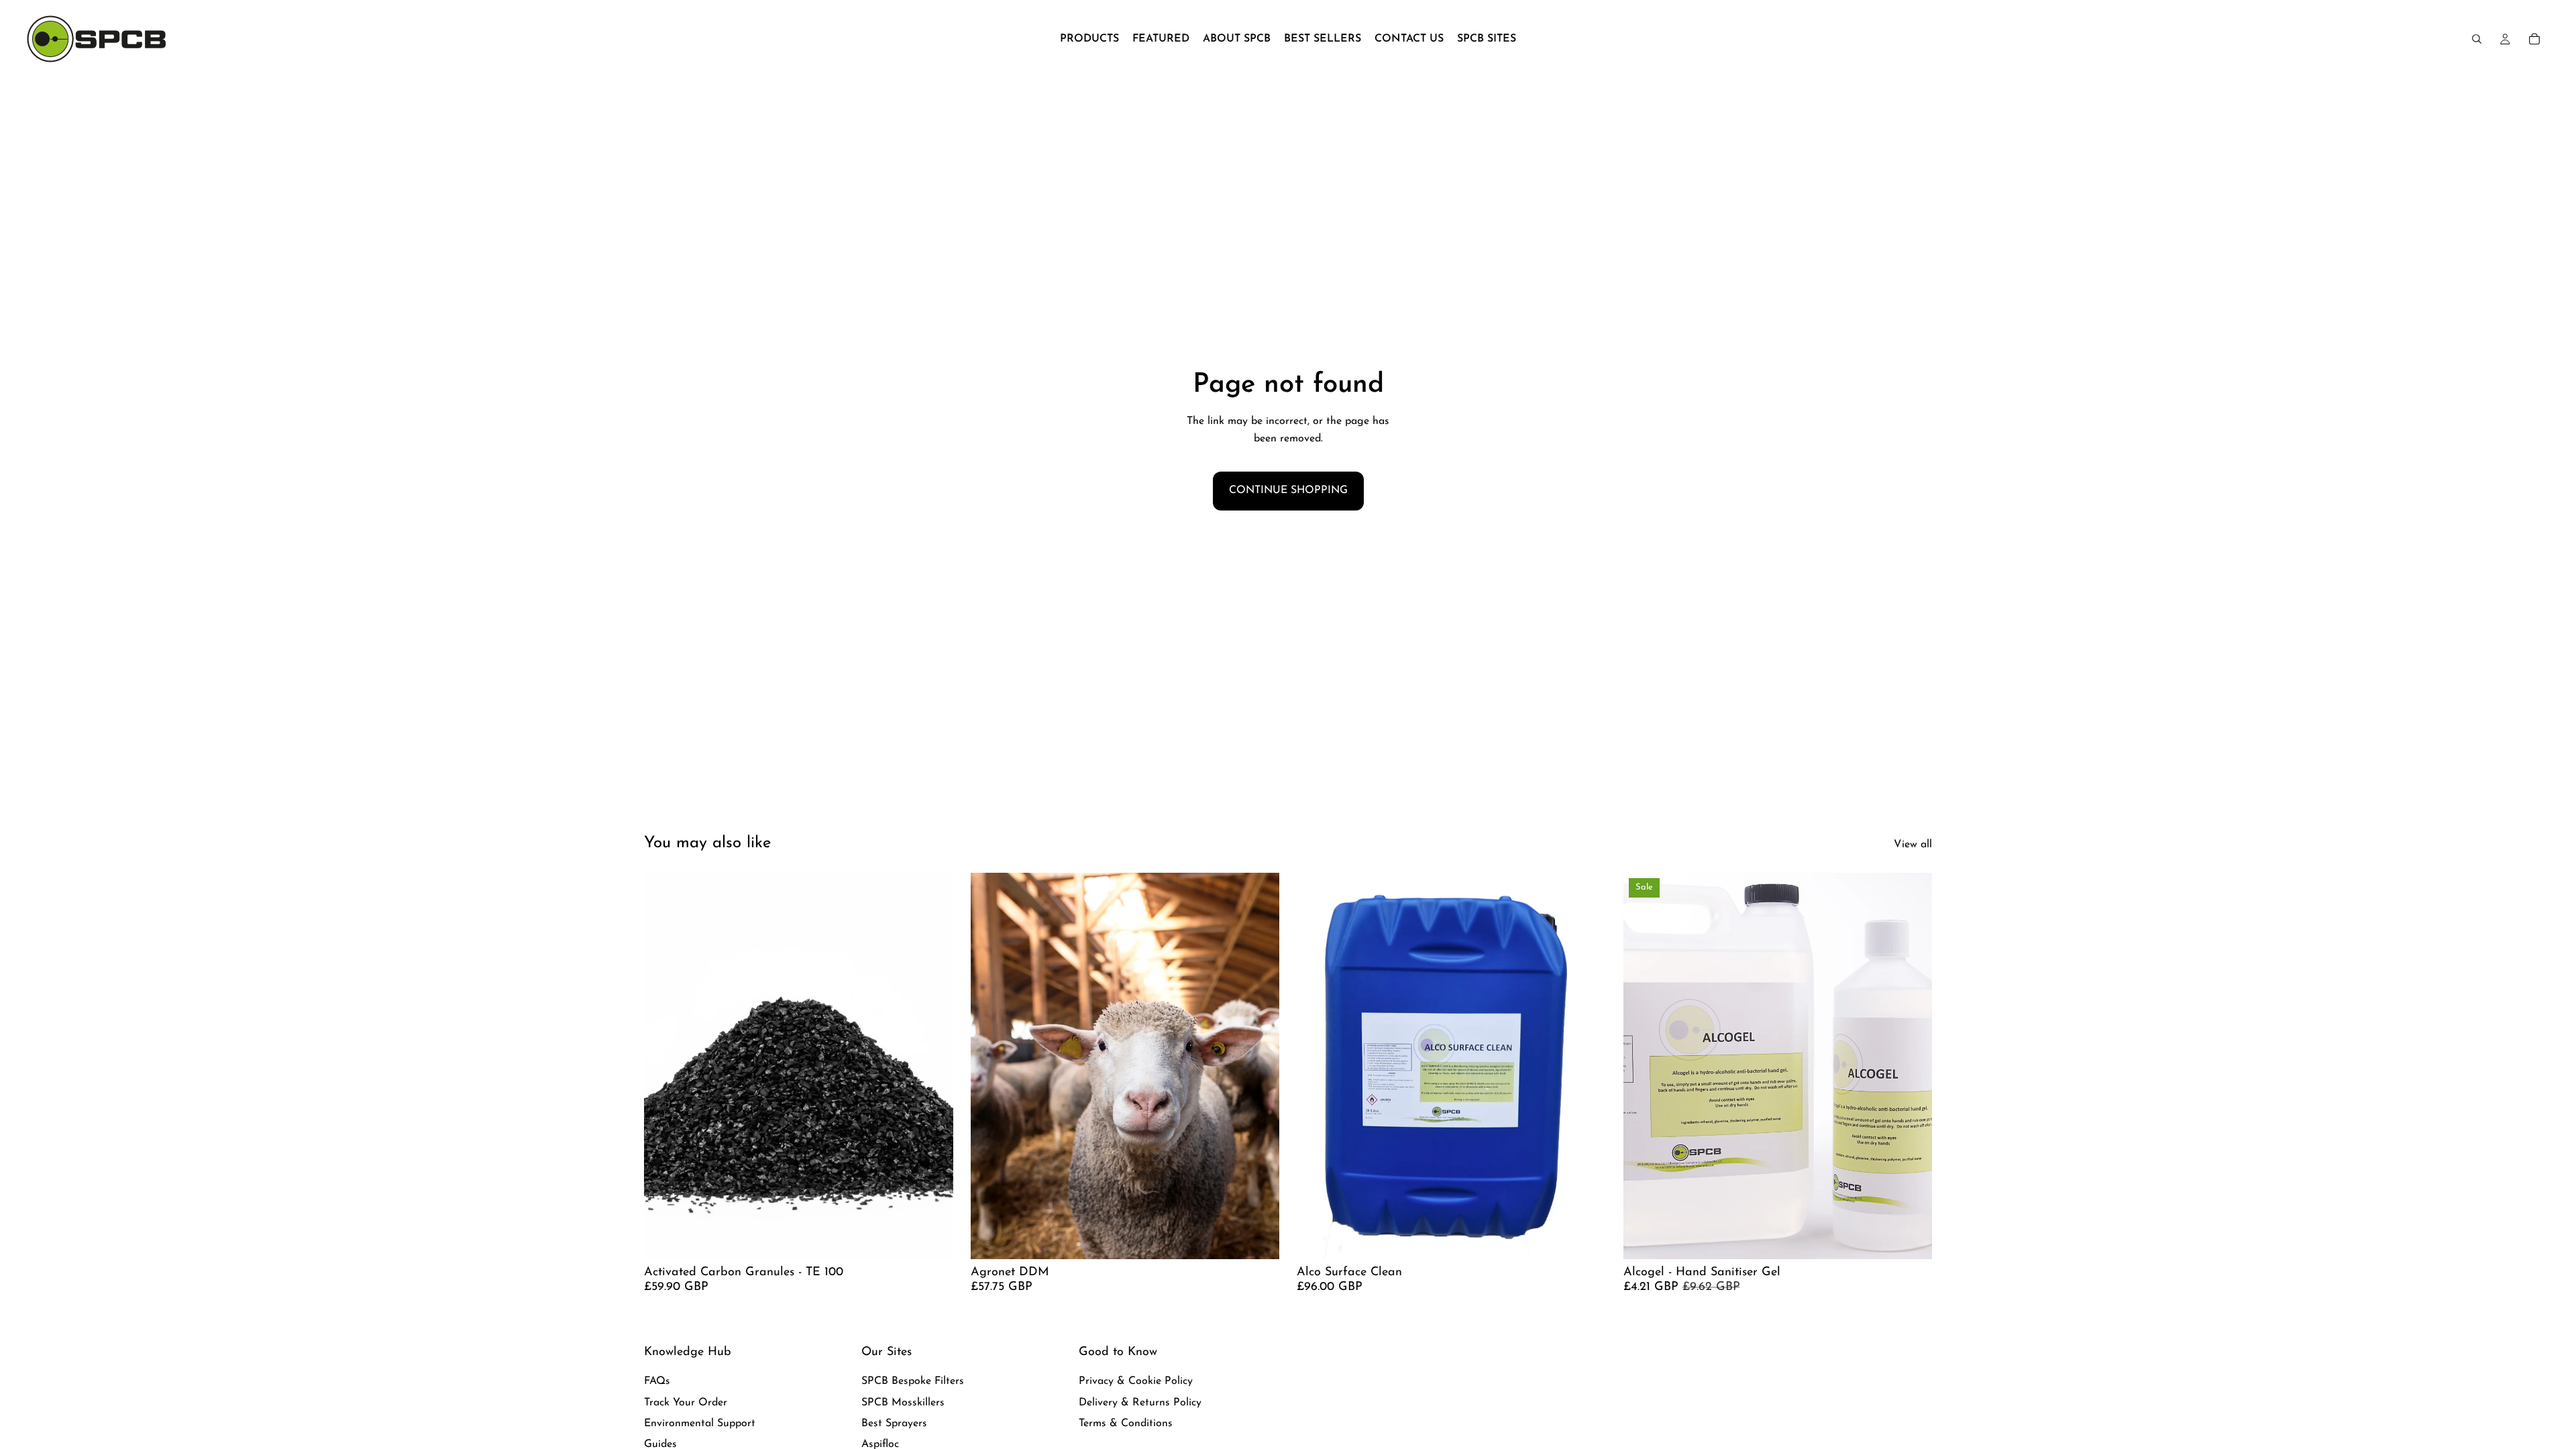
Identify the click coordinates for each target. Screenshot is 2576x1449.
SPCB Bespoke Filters (913, 1381)
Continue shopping (1288, 490)
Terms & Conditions (1126, 1424)
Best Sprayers (894, 1424)
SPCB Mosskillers (903, 1403)
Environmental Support (700, 1424)
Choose (944, 1238)
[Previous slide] (1317, 1066)
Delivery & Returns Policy (1140, 1403)
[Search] (2477, 39)
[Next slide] (1586, 1066)
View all (1913, 845)
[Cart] (2534, 39)
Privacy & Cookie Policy (1136, 1381)
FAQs (657, 1381)
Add (1270, 1238)
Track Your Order (686, 1403)
